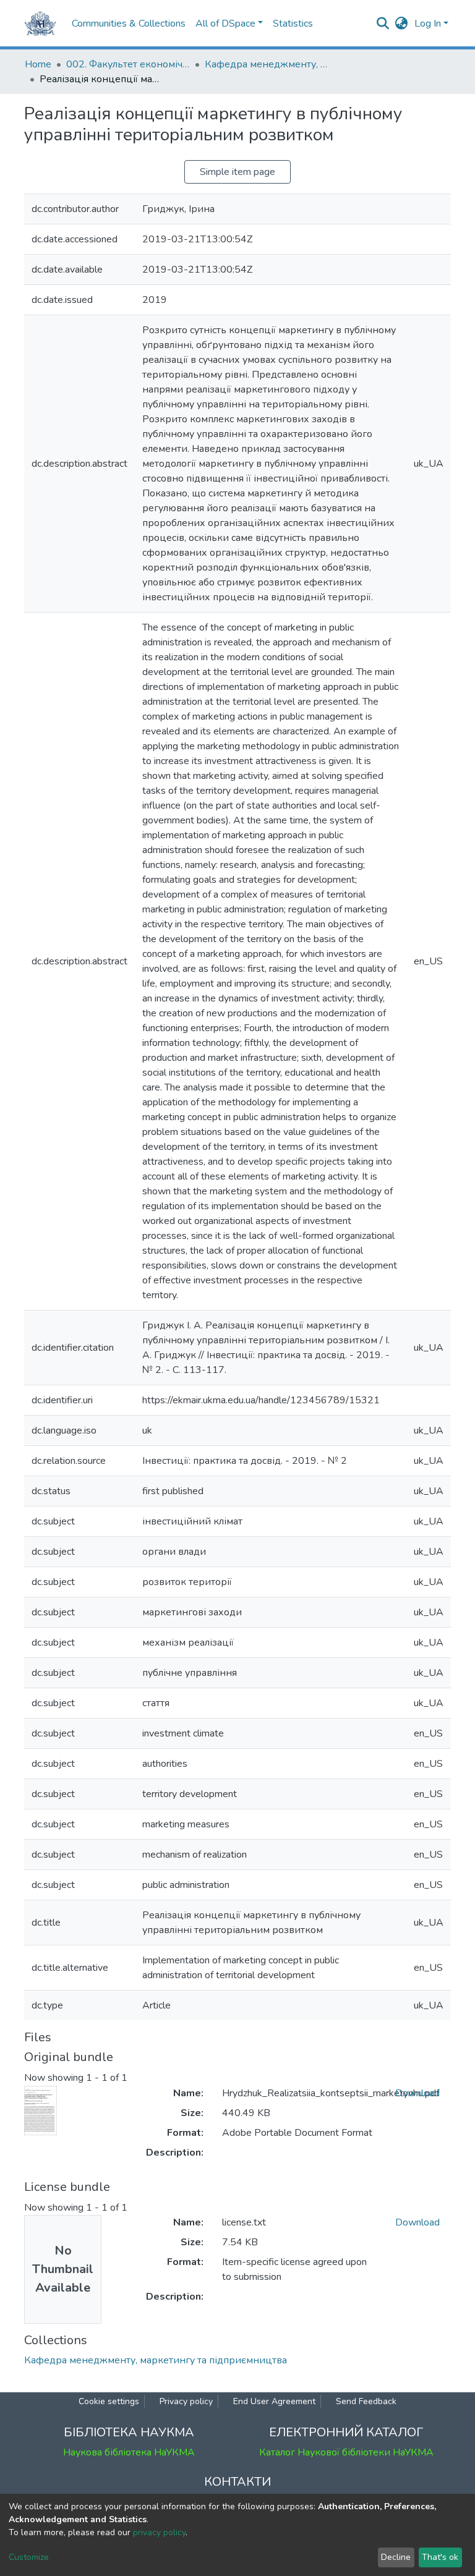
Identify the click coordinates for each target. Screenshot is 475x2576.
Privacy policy (186, 2401)
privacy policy (159, 2532)
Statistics (293, 23)
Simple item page (237, 172)
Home (38, 64)
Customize (29, 2557)
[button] (402, 23)
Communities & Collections (129, 23)
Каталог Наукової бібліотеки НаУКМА (346, 2452)
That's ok (440, 2557)
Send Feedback (366, 2401)
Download (417, 2093)
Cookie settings (109, 2401)
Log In (428, 23)
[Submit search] (383, 23)
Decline (396, 2557)
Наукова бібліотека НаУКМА (129, 2452)
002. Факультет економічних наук (128, 64)
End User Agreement (274, 2401)
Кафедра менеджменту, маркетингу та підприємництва (267, 64)
